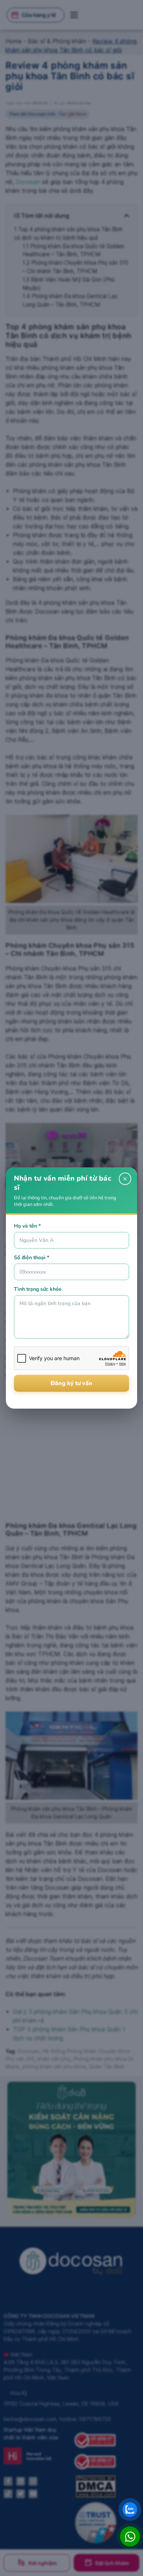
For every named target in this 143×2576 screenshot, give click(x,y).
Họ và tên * (27, 1226)
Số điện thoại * (32, 1258)
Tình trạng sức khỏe (38, 1289)
